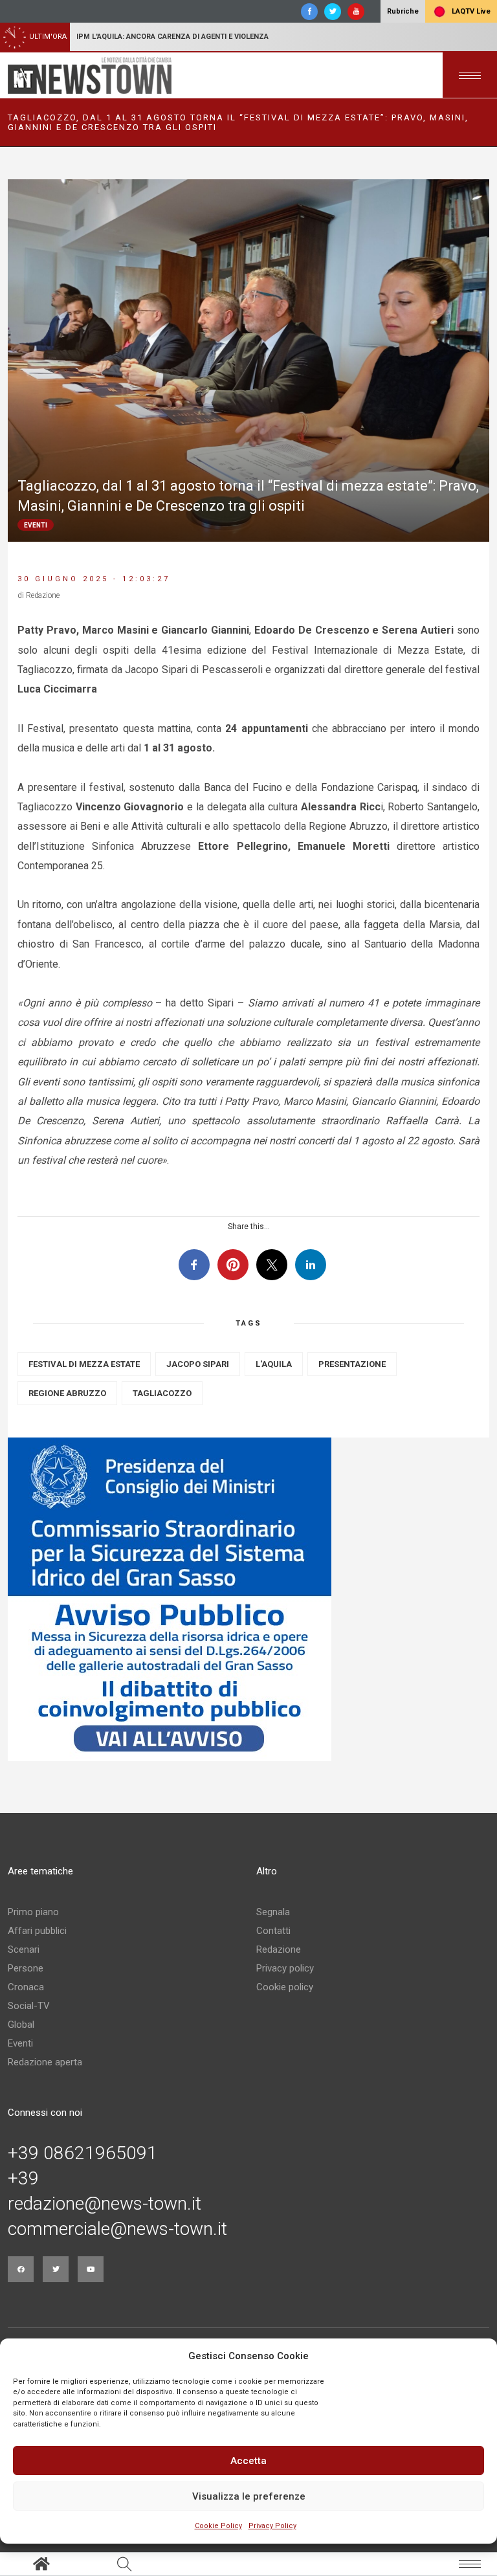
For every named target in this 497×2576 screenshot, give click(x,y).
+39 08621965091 (83, 2153)
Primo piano (33, 1912)
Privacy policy (285, 1968)
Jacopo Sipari (198, 1364)
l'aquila (274, 1364)
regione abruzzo (67, 1393)
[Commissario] (248, 1599)
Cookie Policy (218, 2526)
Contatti (273, 1931)
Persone (26, 1968)
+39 (23, 2179)
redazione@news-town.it (105, 2204)
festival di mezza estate (84, 1364)
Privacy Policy (272, 2526)
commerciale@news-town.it (117, 2229)
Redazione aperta (45, 2062)
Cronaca (26, 1987)
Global (21, 2025)
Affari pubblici (37, 1931)
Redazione (279, 1949)
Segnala (273, 1912)
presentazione (352, 1364)
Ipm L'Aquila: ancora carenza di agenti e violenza (172, 37)
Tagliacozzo (162, 1393)
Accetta (248, 2461)
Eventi (20, 2043)
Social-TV (29, 2006)
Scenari (24, 1949)
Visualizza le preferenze (249, 2496)
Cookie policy (285, 1987)
